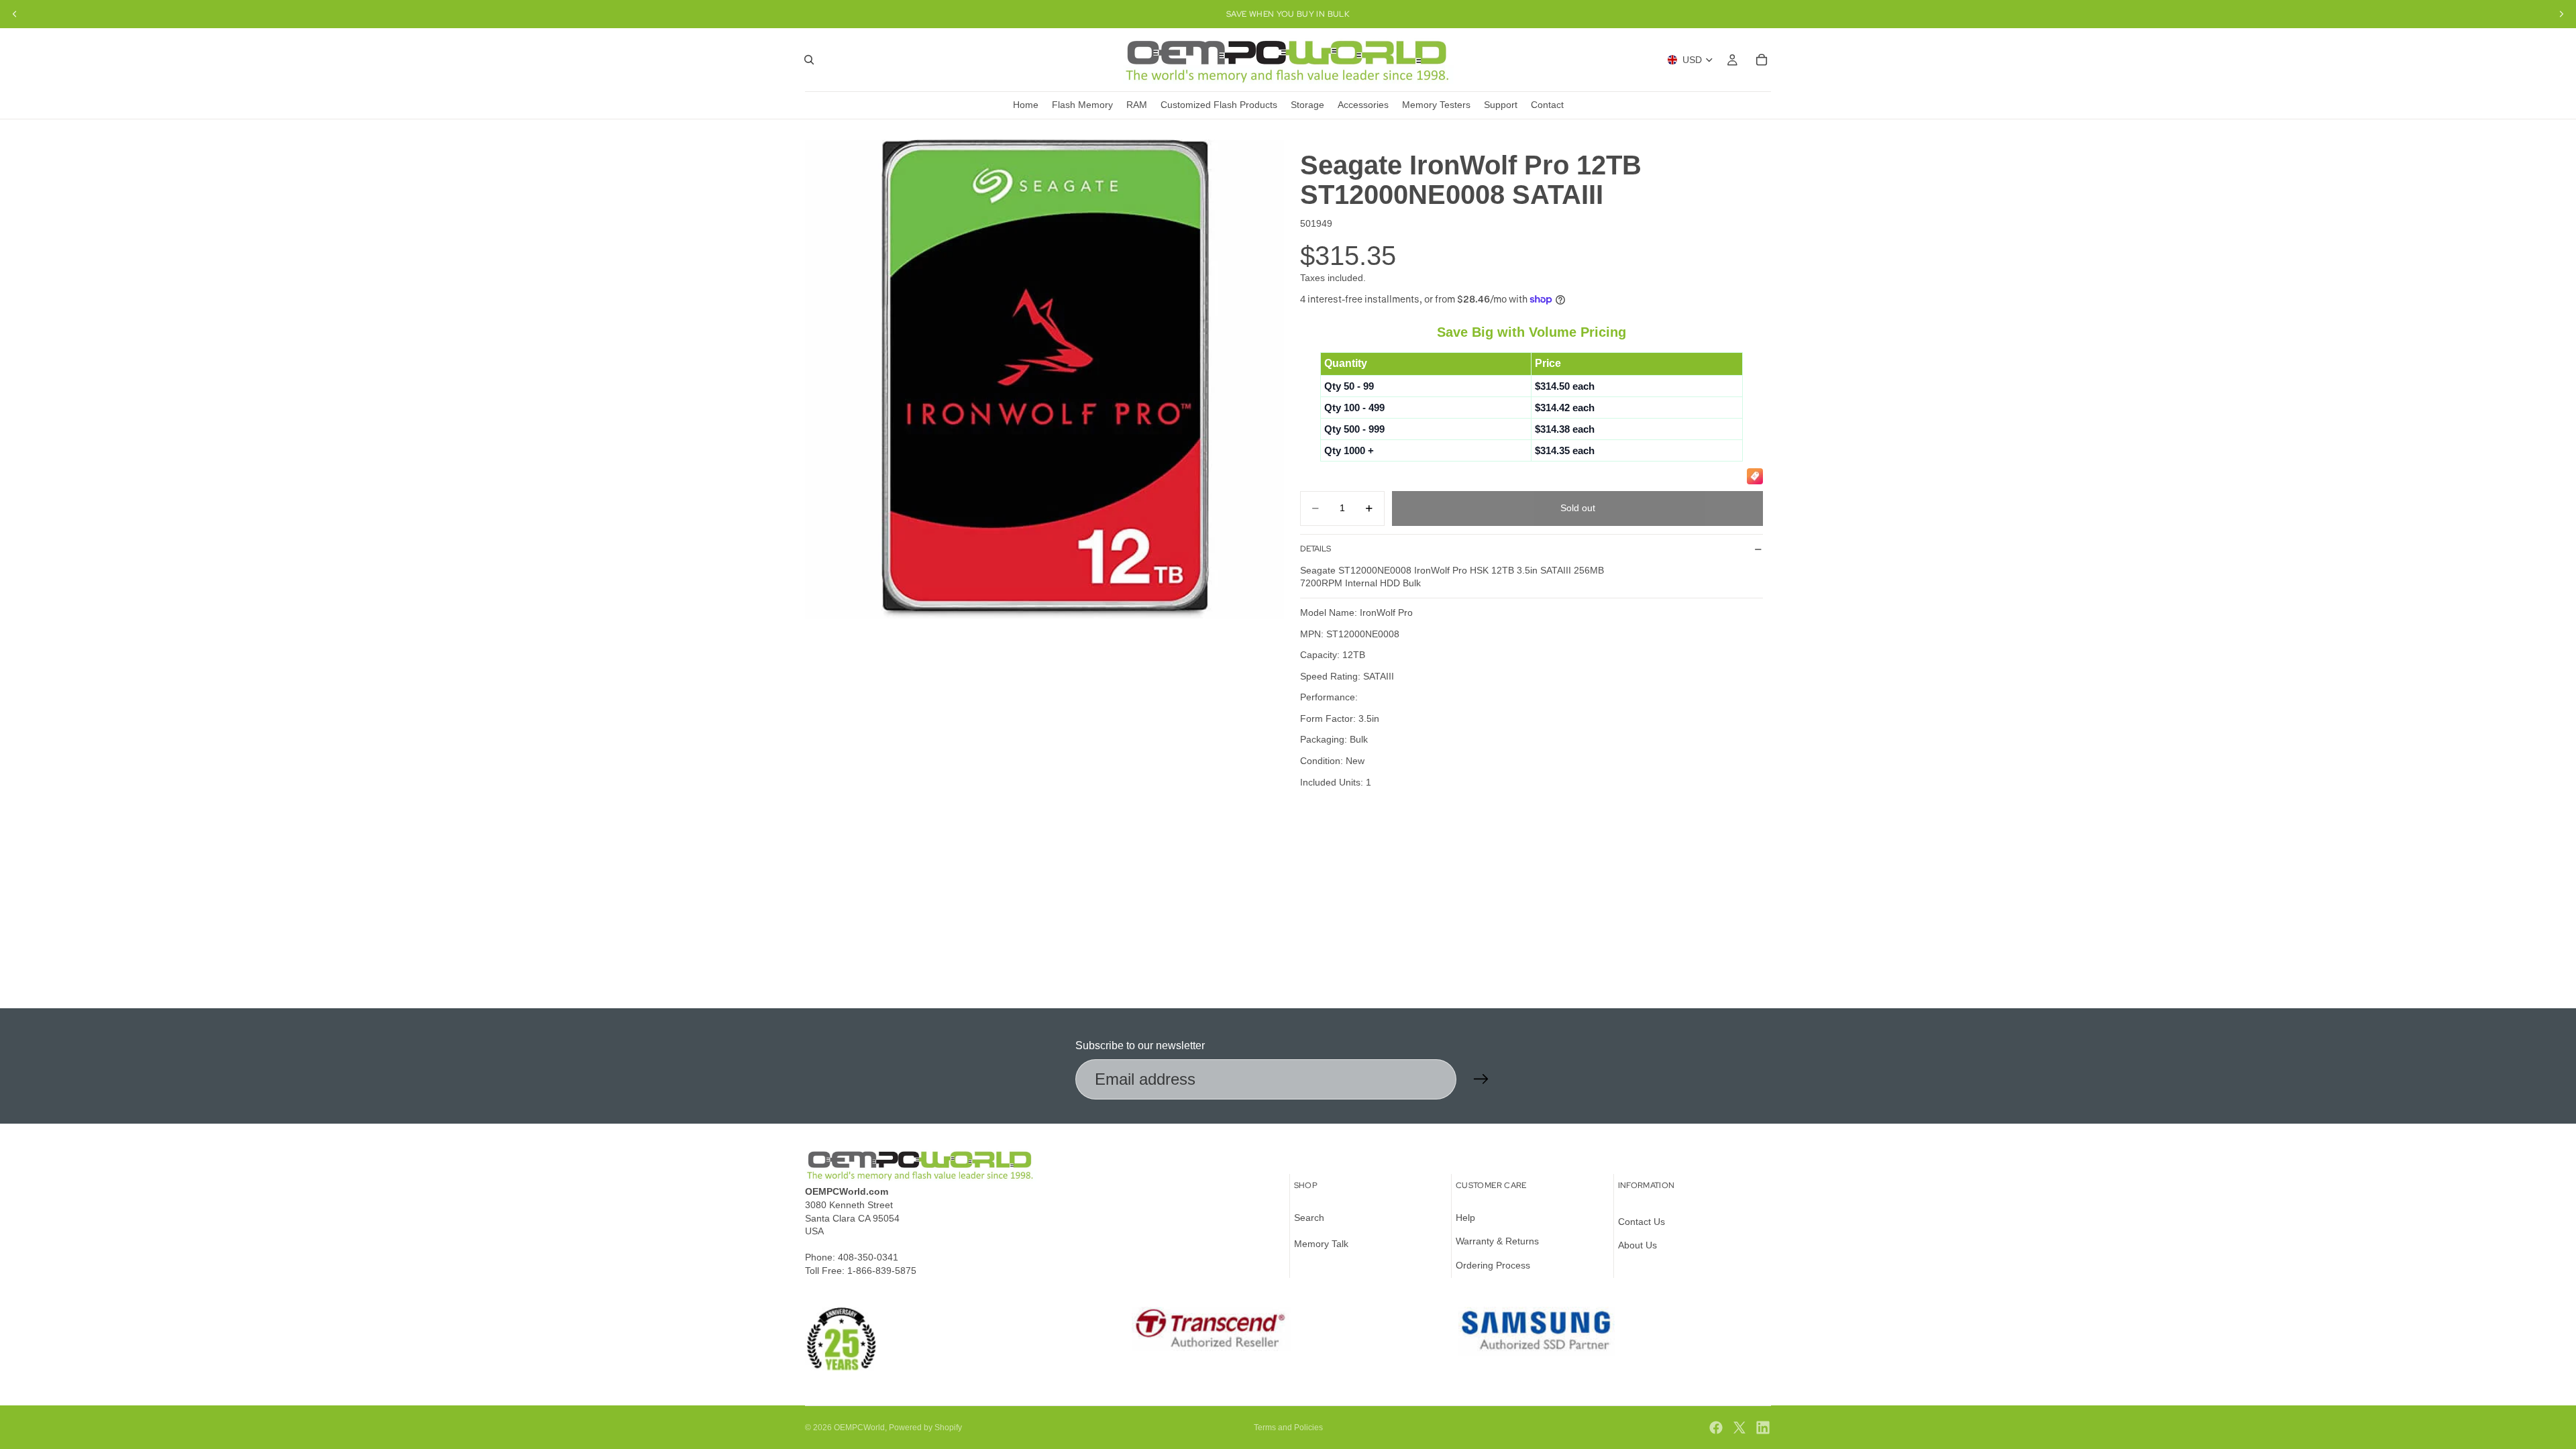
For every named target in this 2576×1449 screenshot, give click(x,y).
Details (1316, 549)
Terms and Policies (1288, 1428)
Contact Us (1642, 1222)
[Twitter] (1739, 1428)
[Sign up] (1481, 1079)
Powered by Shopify (925, 1428)
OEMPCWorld (859, 1428)
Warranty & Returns (1497, 1241)
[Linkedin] (1763, 1428)
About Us (1638, 1245)
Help (1465, 1218)
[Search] (809, 60)
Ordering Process (1493, 1265)
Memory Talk (1321, 1244)
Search (1309, 1218)
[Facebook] (1716, 1428)
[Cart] (1762, 60)
